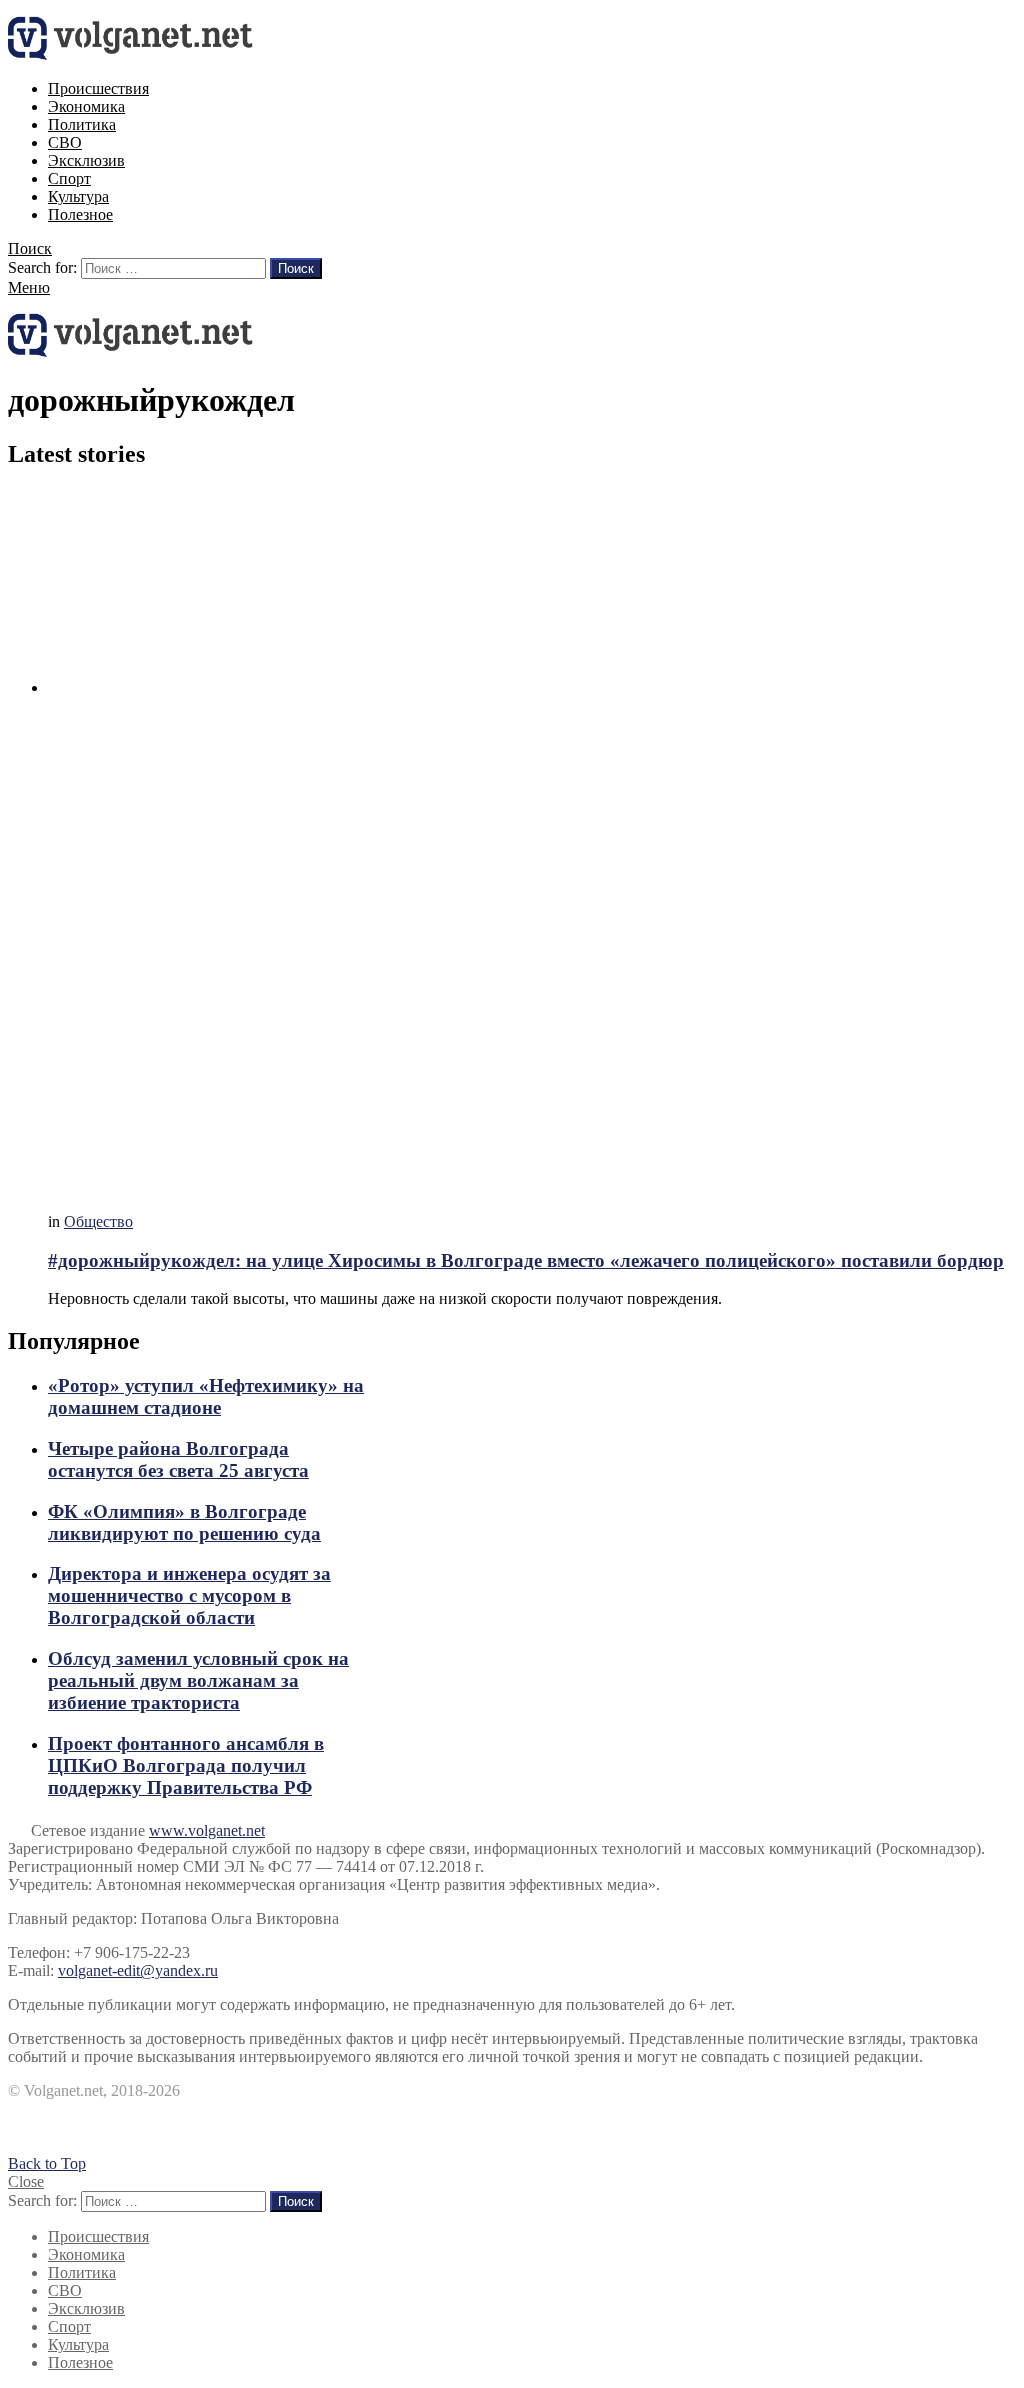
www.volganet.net (207, 1830)
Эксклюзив (86, 160)
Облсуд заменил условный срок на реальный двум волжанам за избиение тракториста (198, 1680)
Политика (82, 124)
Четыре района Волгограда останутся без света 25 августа (178, 1459)
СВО (65, 142)
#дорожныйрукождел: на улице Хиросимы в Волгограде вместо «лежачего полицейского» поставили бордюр (526, 1260)
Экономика (86, 106)
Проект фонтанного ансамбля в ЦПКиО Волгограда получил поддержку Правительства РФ (186, 1765)
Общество (98, 1221)
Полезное (80, 214)
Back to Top (47, 2163)
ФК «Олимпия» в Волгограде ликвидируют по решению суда (184, 1522)
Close (26, 2181)
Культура (78, 196)
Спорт (69, 178)
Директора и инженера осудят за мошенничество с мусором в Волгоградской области (189, 1595)
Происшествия (98, 88)
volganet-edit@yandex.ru (138, 1970)
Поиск (296, 268)
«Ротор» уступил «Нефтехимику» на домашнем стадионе (206, 1396)
